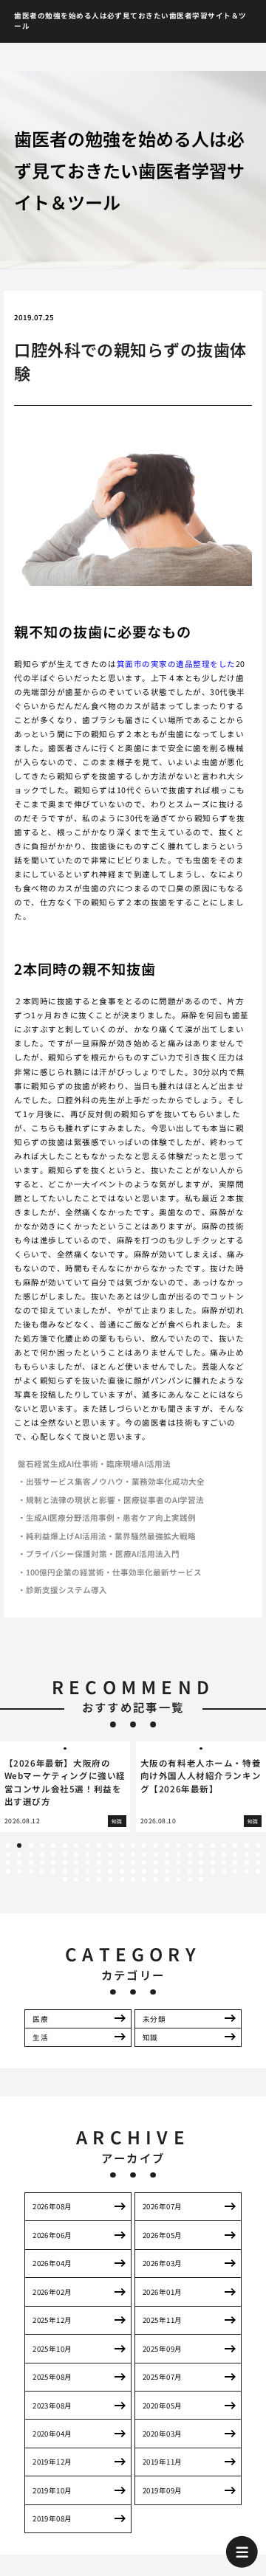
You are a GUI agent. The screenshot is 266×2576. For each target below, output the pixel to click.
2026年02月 (52, 2292)
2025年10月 (52, 2349)
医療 (40, 2019)
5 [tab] (54, 1845)
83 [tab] (156, 1871)
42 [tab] (213, 1854)
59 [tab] (144, 1862)
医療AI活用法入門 (147, 1554)
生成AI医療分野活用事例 (70, 1517)
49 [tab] (31, 1862)
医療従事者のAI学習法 (164, 1500)
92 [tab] (258, 1871)
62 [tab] (179, 1862)
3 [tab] (31, 1845)
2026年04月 (52, 2263)
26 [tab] (31, 1854)
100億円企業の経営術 (65, 1572)
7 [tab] (76, 1845)
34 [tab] (122, 1854)
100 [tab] (144, 1879)
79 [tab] (110, 1871)
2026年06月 (52, 2235)
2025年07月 (163, 2377)
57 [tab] (122, 1862)
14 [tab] (156, 1845)
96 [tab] (99, 1879)
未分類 (154, 2019)
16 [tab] (179, 1845)
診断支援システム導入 (66, 1590)
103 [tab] (179, 1879)
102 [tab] (167, 1879)
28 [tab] (53, 1854)
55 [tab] (99, 1862)
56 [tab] (110, 1862)
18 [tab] (201, 1845)
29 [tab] (65, 1854)
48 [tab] (19, 1862)
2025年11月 (163, 2320)
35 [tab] (133, 1854)
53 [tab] (76, 1862)
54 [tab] (88, 1862)
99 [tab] (133, 1879)
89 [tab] (224, 1871)
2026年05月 (163, 2235)
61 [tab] (167, 1862)
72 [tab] (31, 1871)
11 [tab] (122, 1845)
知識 (150, 2037)
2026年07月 (163, 2206)
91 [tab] (247, 1871)
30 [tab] (76, 1854)
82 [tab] (144, 1871)
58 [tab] (133, 1862)
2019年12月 (52, 2462)
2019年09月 (163, 2490)
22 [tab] (247, 1845)
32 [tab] (99, 1854)
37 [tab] (156, 1854)
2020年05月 (163, 2406)
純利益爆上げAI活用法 (66, 1536)
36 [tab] (144, 1854)
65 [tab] (213, 1862)
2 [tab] (20, 1845)
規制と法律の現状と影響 (71, 1500)
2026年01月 (163, 2292)
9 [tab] (99, 1845)
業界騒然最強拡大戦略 (155, 1536)
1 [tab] (8, 1845)
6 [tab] (65, 1845)
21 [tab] (235, 1845)
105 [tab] (201, 1879)
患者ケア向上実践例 (159, 1517)
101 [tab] (156, 1879)
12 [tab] (133, 1845)
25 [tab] (19, 1854)
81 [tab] (133, 1871)
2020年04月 (52, 2434)
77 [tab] (88, 1871)
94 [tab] (76, 1879)
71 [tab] (19, 1871)
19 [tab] (213, 1845)
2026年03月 (163, 2263)
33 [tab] (110, 1854)
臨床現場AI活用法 (139, 1464)
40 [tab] (190, 1854)
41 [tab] (201, 1854)
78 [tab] (99, 1871)
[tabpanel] (65, 1787)
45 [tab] (247, 1854)
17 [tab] (190, 1845)
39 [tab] (179, 1854)
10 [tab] (110, 1845)
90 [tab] (235, 1871)
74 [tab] (53, 1871)
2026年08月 (52, 2206)
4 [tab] (42, 1845)
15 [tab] (167, 1845)
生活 (40, 2037)
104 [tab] (190, 1879)
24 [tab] (8, 1854)
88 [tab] (213, 1871)
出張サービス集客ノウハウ (75, 1481)
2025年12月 (52, 2320)
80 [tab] (122, 1871)
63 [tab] (190, 1862)
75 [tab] (65, 1871)
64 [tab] (201, 1862)
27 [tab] (42, 1854)
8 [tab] (88, 1845)
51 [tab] (53, 1862)
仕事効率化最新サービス (157, 1572)
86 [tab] (190, 1871)
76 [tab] (76, 1871)
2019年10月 (52, 2490)
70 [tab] (8, 1871)
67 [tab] (235, 1862)
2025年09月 (163, 2349)
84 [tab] (167, 1871)
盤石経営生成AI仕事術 (58, 1464)
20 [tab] (224, 1845)
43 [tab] (224, 1854)
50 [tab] (42, 1862)
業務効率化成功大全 (168, 1481)
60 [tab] (156, 1862)
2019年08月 (52, 2518)
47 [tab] (8, 1862)
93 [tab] (65, 1879)
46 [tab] (258, 1854)
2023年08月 (52, 2406)
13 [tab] (144, 1845)
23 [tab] (258, 1845)
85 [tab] (179, 1871)
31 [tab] (88, 1854)
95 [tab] (88, 1879)
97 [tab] (110, 1879)
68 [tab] (247, 1862)
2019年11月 (163, 2462)
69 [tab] (258, 1862)
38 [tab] (167, 1854)
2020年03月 (163, 2434)
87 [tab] (201, 1871)
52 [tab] (65, 1862)
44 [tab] (235, 1854)
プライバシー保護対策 (66, 1554)
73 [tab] (42, 1871)
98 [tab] (122, 1879)
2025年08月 (52, 2377)
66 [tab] (224, 1862)
